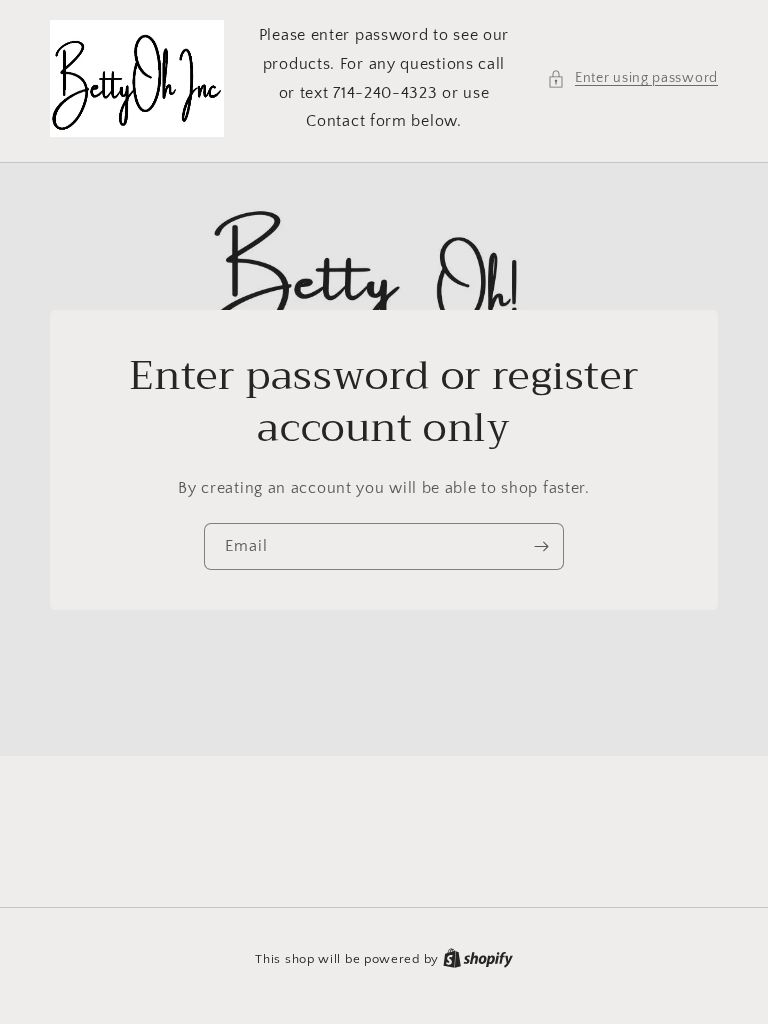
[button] (632, 78)
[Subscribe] (541, 546)
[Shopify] (478, 959)
